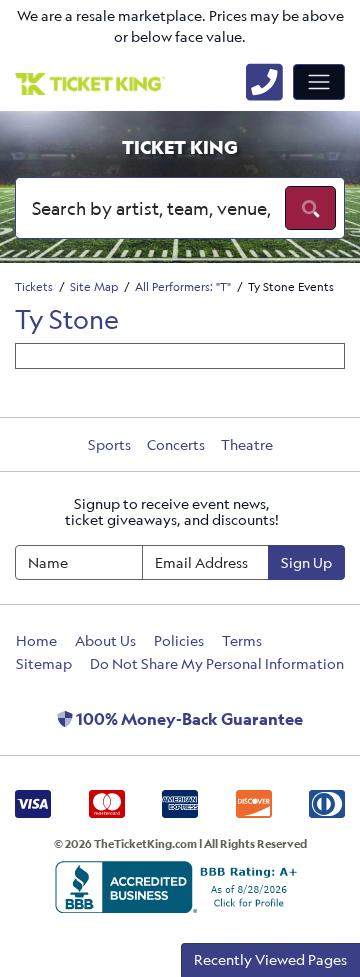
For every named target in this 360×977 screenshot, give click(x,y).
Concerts (176, 444)
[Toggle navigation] (319, 82)
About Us (105, 640)
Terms (242, 640)
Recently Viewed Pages (270, 959)
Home (36, 640)
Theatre (247, 444)
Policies (179, 640)
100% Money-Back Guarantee (188, 719)
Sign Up (306, 562)
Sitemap (44, 663)
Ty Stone (67, 319)
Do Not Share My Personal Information (217, 663)
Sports (109, 444)
